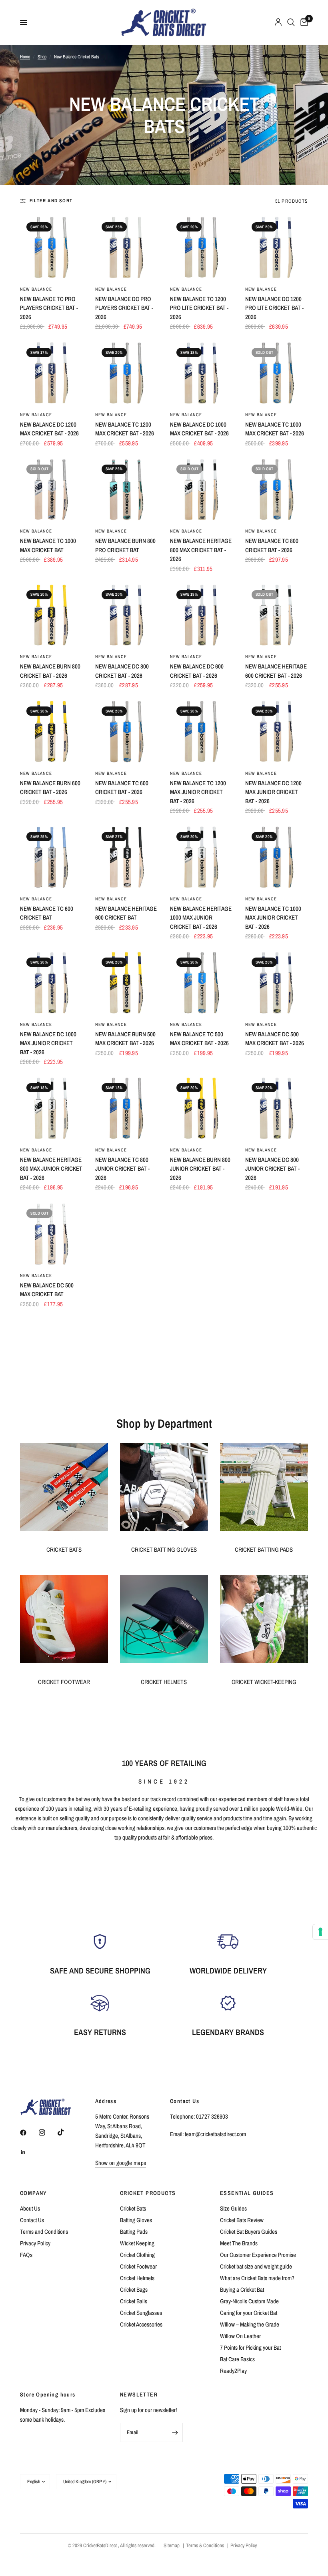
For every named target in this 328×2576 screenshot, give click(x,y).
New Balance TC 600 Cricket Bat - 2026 (122, 788)
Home (25, 57)
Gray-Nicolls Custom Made (249, 2301)
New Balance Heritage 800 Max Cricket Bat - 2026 (201, 550)
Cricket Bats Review (242, 2220)
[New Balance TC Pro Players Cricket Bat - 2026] (52, 247)
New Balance (36, 289)
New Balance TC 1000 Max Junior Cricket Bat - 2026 (273, 918)
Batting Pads (134, 2232)
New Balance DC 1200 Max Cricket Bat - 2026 (49, 429)
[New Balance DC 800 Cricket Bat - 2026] (127, 615)
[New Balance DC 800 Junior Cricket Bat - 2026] (277, 1108)
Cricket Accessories (141, 2324)
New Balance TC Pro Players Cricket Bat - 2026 (49, 308)
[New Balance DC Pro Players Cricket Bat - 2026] (127, 247)
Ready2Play (233, 2371)
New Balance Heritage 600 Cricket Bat (126, 913)
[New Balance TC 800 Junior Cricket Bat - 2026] (127, 1108)
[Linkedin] (29, 2152)
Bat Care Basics (237, 2359)
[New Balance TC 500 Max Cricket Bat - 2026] (202, 983)
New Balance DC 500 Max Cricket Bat (47, 1290)
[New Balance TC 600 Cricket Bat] (52, 857)
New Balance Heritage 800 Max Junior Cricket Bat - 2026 (51, 1169)
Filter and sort (51, 201)
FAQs (26, 2255)
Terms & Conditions (205, 2545)
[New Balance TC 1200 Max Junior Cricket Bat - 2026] (202, 732)
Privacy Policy (35, 2243)
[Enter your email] (175, 2432)
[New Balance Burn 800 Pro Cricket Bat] (127, 490)
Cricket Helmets (137, 2278)
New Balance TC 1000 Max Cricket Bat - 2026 (275, 429)
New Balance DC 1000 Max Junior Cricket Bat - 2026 (48, 1043)
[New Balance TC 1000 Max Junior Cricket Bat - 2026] (277, 857)
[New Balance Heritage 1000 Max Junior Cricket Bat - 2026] (202, 857)
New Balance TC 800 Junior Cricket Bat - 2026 (122, 1169)
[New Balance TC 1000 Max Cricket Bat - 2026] (277, 373)
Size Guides (233, 2208)
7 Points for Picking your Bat (250, 2348)
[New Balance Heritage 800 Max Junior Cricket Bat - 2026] (52, 1108)
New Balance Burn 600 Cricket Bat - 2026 (50, 788)
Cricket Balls (134, 2301)
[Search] (291, 22)
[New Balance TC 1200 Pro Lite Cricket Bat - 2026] (202, 247)
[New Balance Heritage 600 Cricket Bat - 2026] (277, 615)
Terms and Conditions (44, 2232)
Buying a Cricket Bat (242, 2290)
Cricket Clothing (137, 2255)
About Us (30, 2208)
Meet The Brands (239, 2243)
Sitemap (172, 2545)
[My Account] (278, 22)
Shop (42, 57)
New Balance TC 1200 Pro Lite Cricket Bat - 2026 (199, 308)
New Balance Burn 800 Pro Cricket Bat (125, 545)
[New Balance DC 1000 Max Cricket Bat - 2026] (202, 373)
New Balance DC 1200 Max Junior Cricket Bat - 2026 (273, 792)
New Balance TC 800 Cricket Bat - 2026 (272, 545)
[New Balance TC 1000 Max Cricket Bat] (52, 490)
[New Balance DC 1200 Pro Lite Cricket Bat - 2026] (277, 247)
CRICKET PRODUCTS (148, 2193)
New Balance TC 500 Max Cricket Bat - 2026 (199, 1039)
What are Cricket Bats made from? (257, 2278)
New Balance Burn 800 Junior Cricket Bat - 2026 (200, 1169)
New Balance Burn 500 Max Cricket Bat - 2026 (125, 1039)
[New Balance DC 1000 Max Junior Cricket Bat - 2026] (52, 983)
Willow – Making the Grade (250, 2324)
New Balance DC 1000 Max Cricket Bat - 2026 (199, 429)
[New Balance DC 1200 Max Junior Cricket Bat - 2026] (277, 732)
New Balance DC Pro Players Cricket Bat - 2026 (124, 308)
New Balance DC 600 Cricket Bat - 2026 (197, 671)
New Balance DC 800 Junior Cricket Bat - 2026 (272, 1169)
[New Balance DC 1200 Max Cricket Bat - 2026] (52, 373)
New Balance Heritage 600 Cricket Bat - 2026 (276, 671)
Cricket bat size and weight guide (256, 2266)
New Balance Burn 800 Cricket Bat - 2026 (50, 671)
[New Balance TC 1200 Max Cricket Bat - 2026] (127, 373)
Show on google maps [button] (121, 2163)
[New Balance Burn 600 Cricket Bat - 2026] (52, 732)
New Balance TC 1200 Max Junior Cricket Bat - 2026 (198, 792)
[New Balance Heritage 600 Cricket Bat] (127, 857)
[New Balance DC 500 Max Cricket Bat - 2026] (277, 983)
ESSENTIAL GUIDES (247, 2193)
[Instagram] (48, 2133)
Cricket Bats (133, 2208)
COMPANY (34, 2193)
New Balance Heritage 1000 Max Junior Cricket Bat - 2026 (201, 918)
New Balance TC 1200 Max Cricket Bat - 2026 (125, 429)
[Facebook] (29, 2133)
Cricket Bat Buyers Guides (249, 2232)
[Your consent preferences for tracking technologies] (320, 1932)
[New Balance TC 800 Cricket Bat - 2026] (277, 490)
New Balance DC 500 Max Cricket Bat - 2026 (275, 1039)
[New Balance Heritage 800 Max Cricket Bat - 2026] (202, 490)
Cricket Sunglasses (141, 2313)
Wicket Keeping (137, 2243)
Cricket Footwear (138, 2266)
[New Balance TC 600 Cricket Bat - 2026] (127, 732)
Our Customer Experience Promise (258, 2255)
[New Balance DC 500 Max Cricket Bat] (52, 1234)
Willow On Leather (240, 2336)
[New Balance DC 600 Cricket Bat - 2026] (202, 615)
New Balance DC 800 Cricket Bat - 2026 (122, 671)
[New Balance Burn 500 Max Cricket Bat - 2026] (127, 983)
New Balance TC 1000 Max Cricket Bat (48, 545)
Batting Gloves (136, 2220)
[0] (303, 22)
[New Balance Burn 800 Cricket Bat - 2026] (52, 615)
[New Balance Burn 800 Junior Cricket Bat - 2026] (202, 1108)
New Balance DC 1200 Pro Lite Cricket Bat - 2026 (274, 308)
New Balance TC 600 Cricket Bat (47, 913)
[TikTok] (66, 2132)
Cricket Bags (134, 2290)
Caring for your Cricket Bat (249, 2313)
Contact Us (32, 2220)
